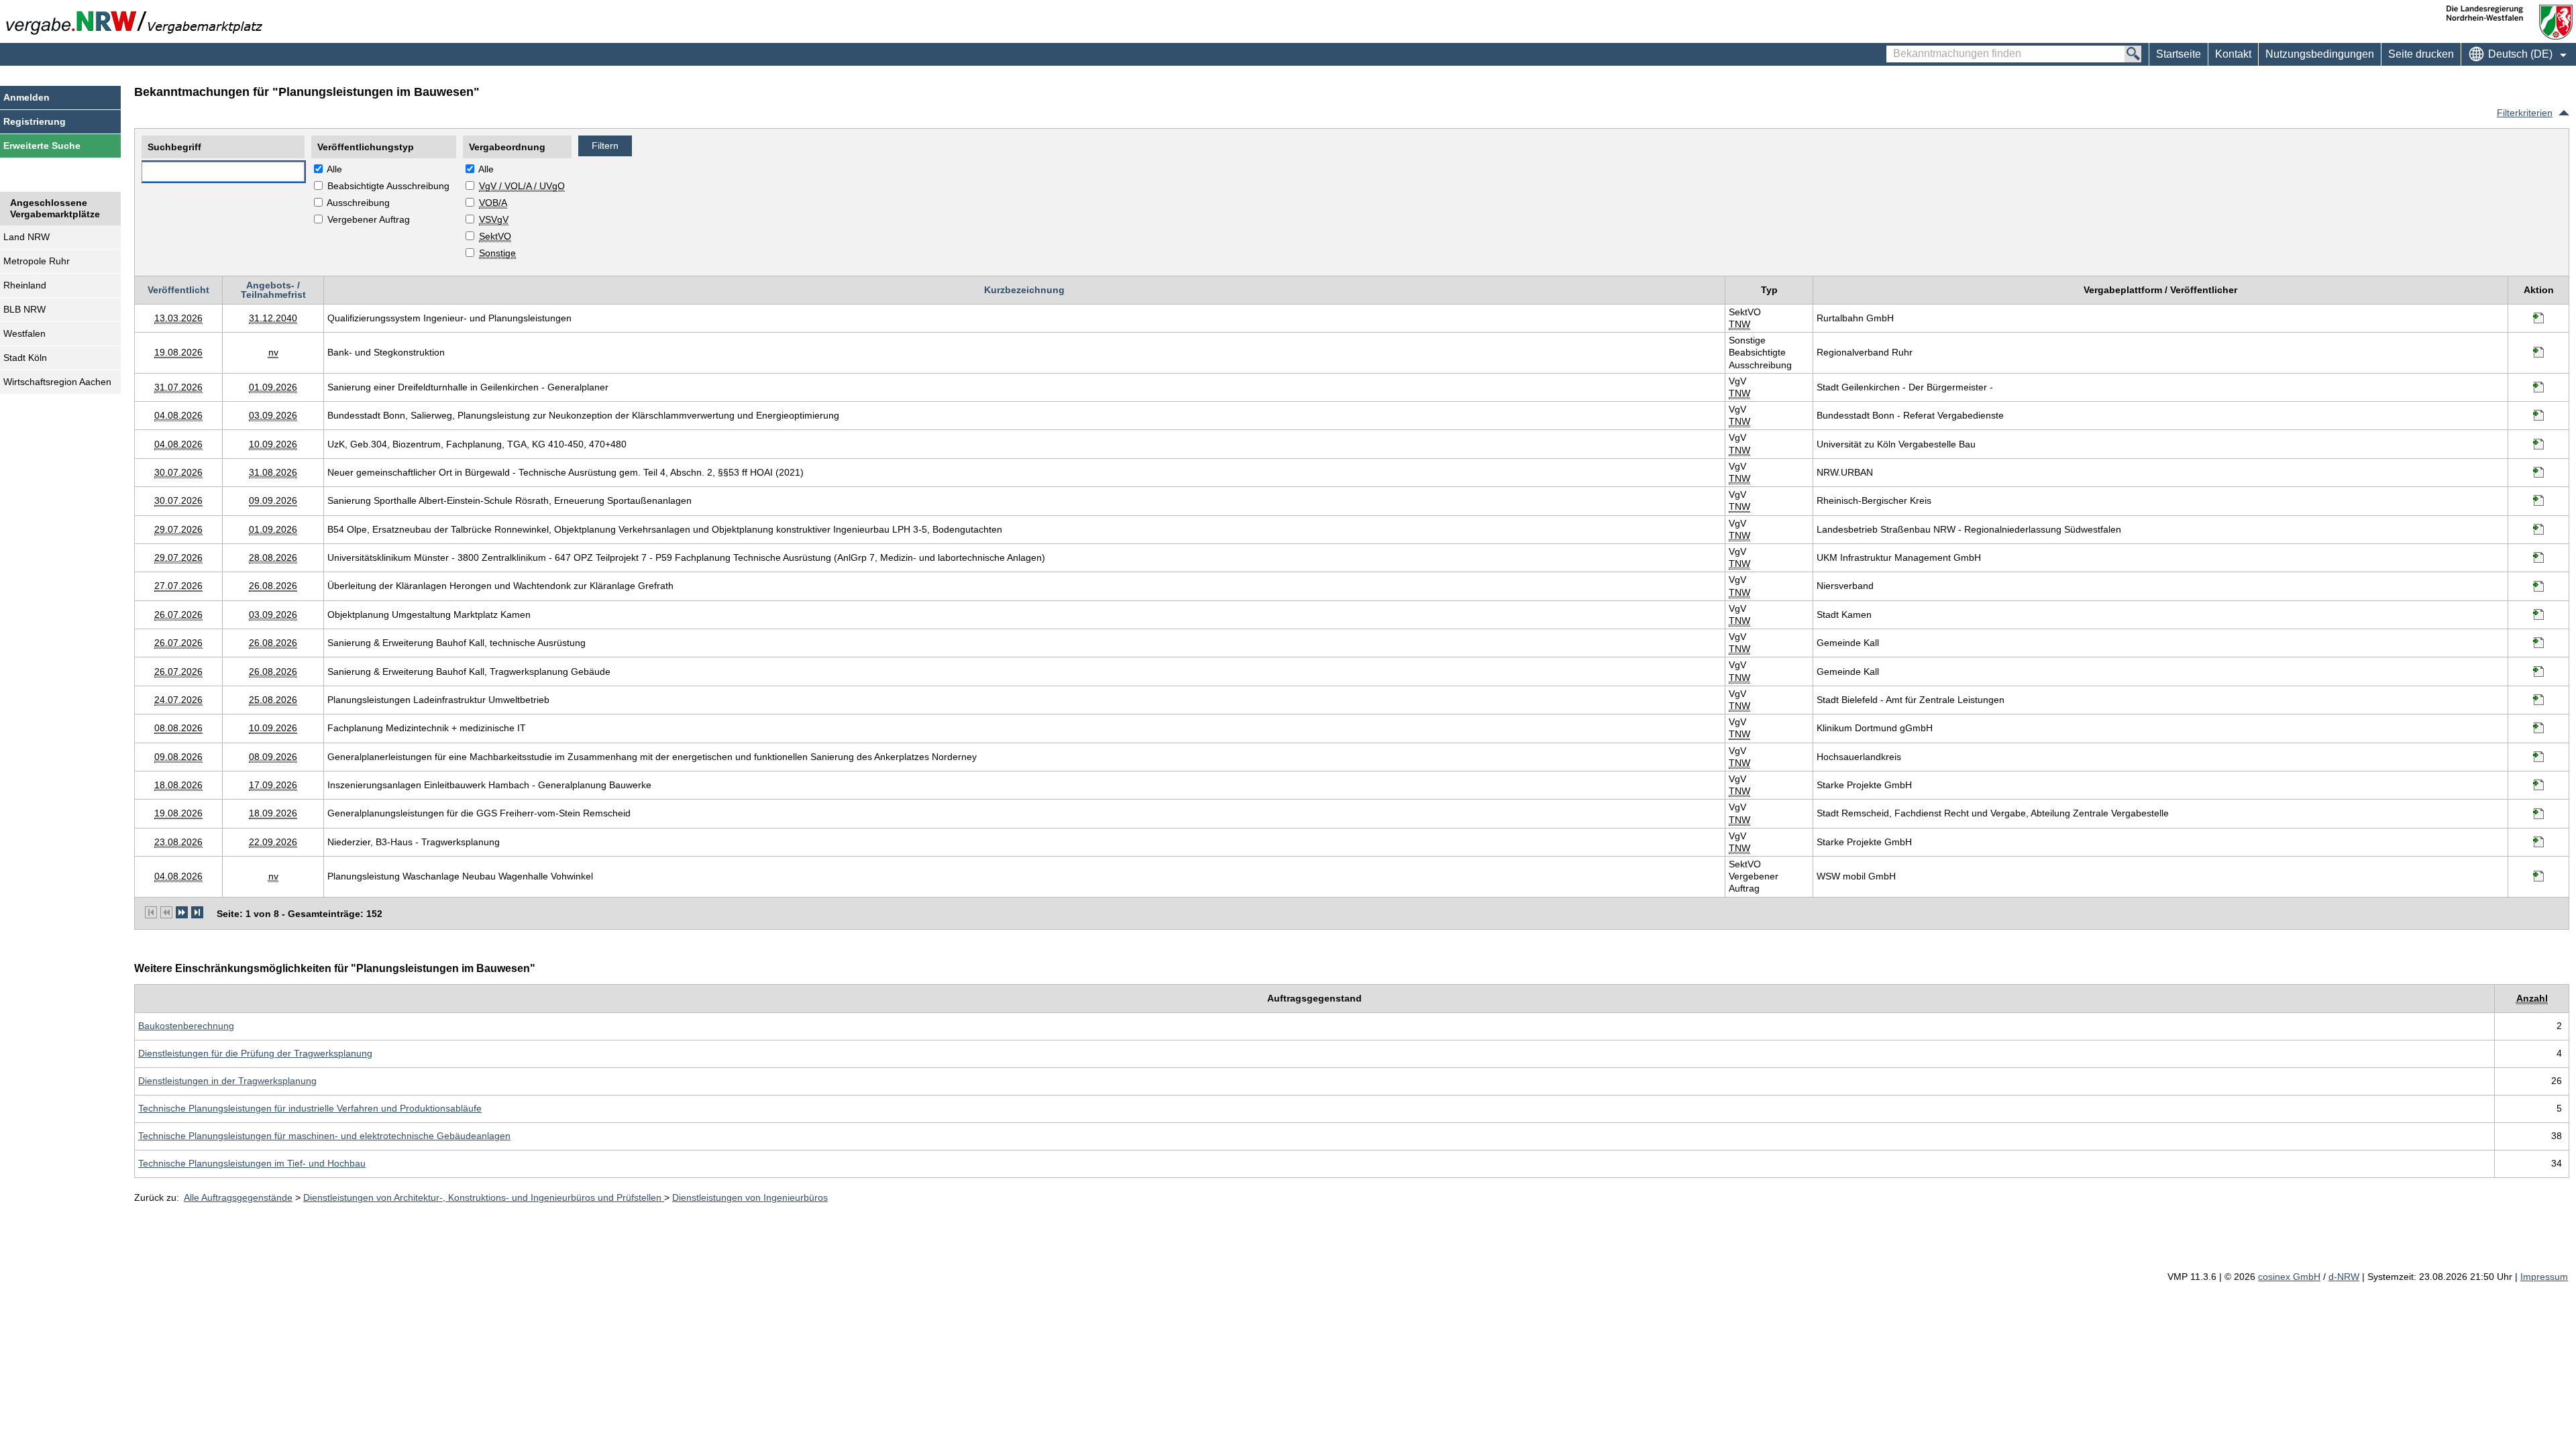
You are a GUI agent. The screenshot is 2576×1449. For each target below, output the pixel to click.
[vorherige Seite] (166, 912)
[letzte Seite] (197, 912)
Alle (334, 169)
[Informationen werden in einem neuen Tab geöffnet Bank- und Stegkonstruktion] (2538, 352)
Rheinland (25, 285)
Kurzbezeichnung (1024, 290)
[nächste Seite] (182, 912)
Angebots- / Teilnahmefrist (273, 290)
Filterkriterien (2525, 113)
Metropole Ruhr (37, 261)
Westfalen (24, 333)
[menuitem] (2233, 54)
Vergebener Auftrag (369, 219)
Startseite (2179, 54)
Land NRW (26, 237)
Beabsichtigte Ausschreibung (388, 186)
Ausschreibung (358, 203)
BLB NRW (24, 309)
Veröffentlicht (178, 290)
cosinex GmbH (2289, 1277)
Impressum (2544, 1277)
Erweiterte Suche (42, 146)
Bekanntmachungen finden (1893, 48)
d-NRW (2344, 1277)
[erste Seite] (151, 912)
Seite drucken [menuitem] (2421, 54)
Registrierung (35, 121)
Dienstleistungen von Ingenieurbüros (750, 1197)
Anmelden (26, 97)
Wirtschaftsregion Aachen (57, 382)
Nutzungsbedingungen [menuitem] (2320, 54)
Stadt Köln (25, 358)
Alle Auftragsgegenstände (238, 1197)
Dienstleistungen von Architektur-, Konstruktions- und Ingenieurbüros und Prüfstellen (484, 1197)
